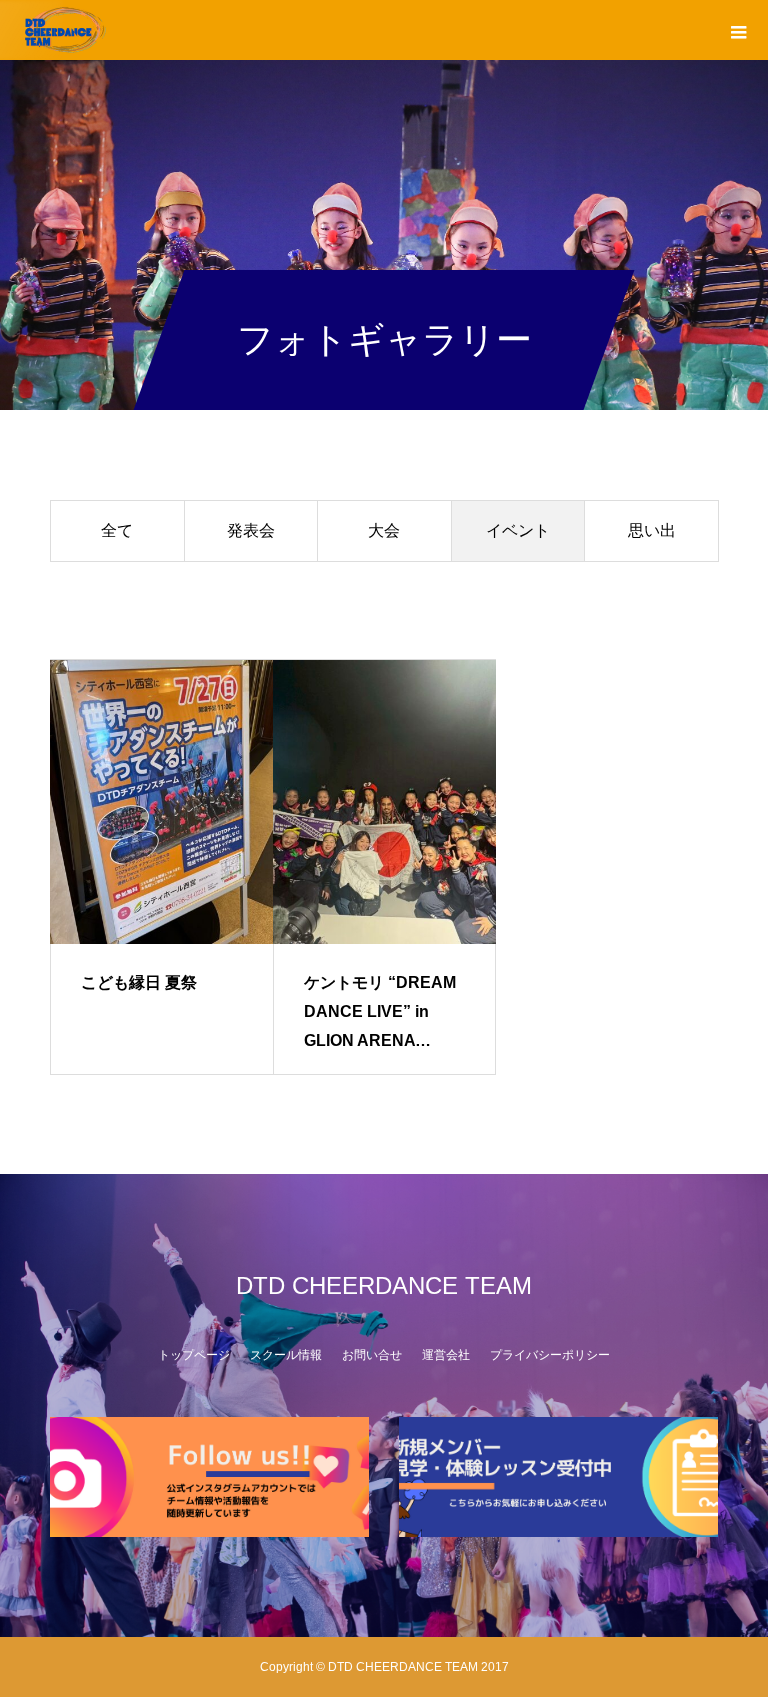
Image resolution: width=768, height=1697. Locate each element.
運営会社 (446, 1355)
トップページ (194, 1355)
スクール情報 (286, 1355)
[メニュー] (738, 30)
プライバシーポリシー (550, 1355)
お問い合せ (372, 1355)
